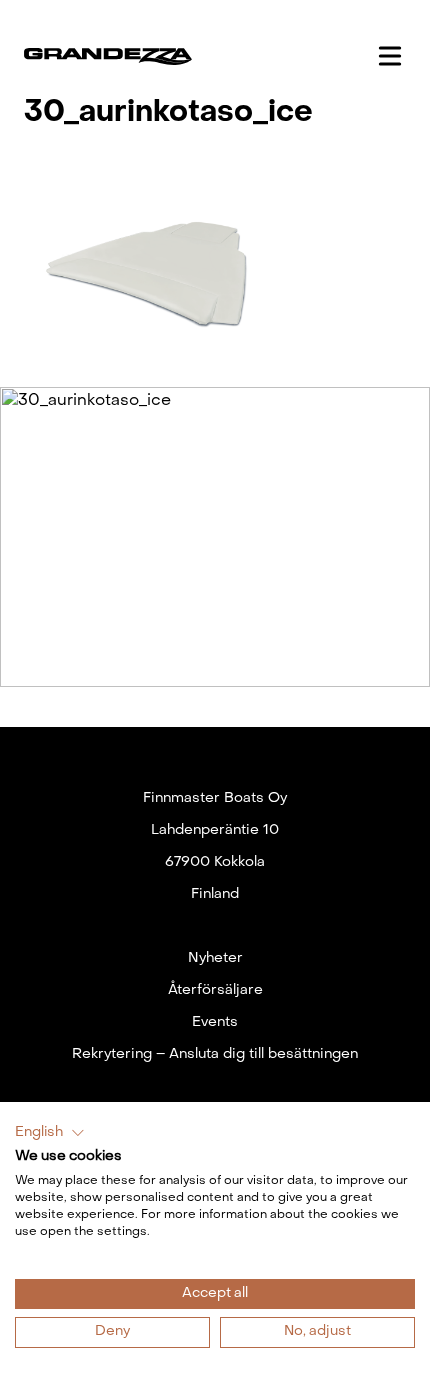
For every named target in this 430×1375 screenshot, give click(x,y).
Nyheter (215, 958)
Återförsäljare (215, 990)
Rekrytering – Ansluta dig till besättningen (215, 1054)
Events (215, 1022)
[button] (50, 1133)
